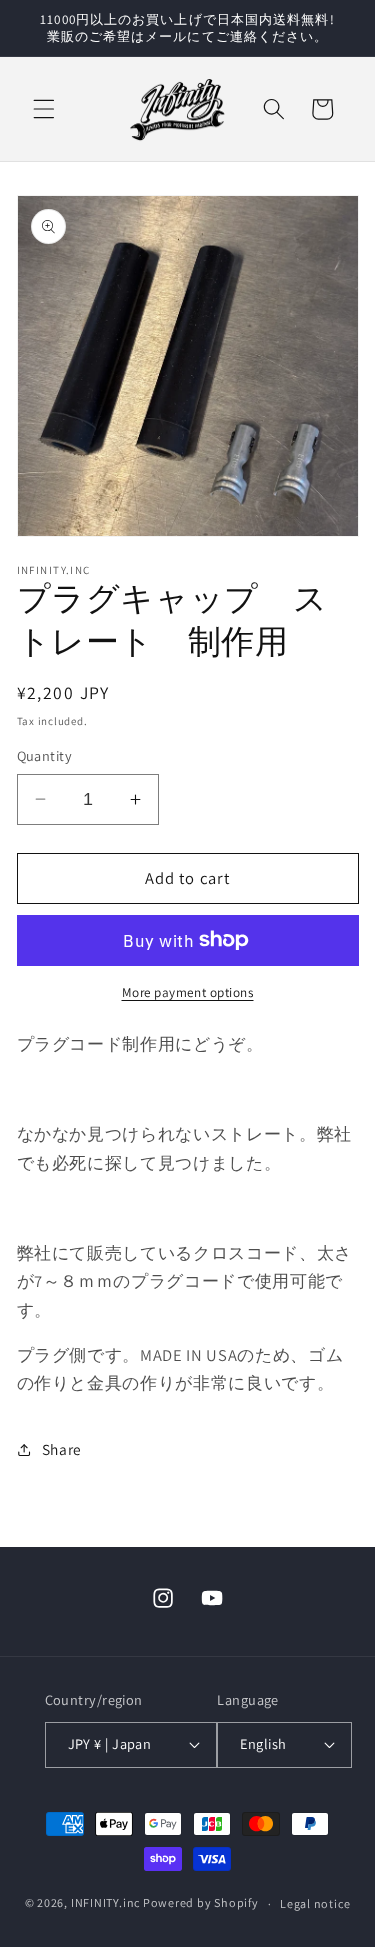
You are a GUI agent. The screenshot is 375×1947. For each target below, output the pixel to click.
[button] (44, 109)
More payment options (188, 992)
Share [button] (62, 1449)
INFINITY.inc (105, 1903)
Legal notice (315, 1903)
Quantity (45, 755)
